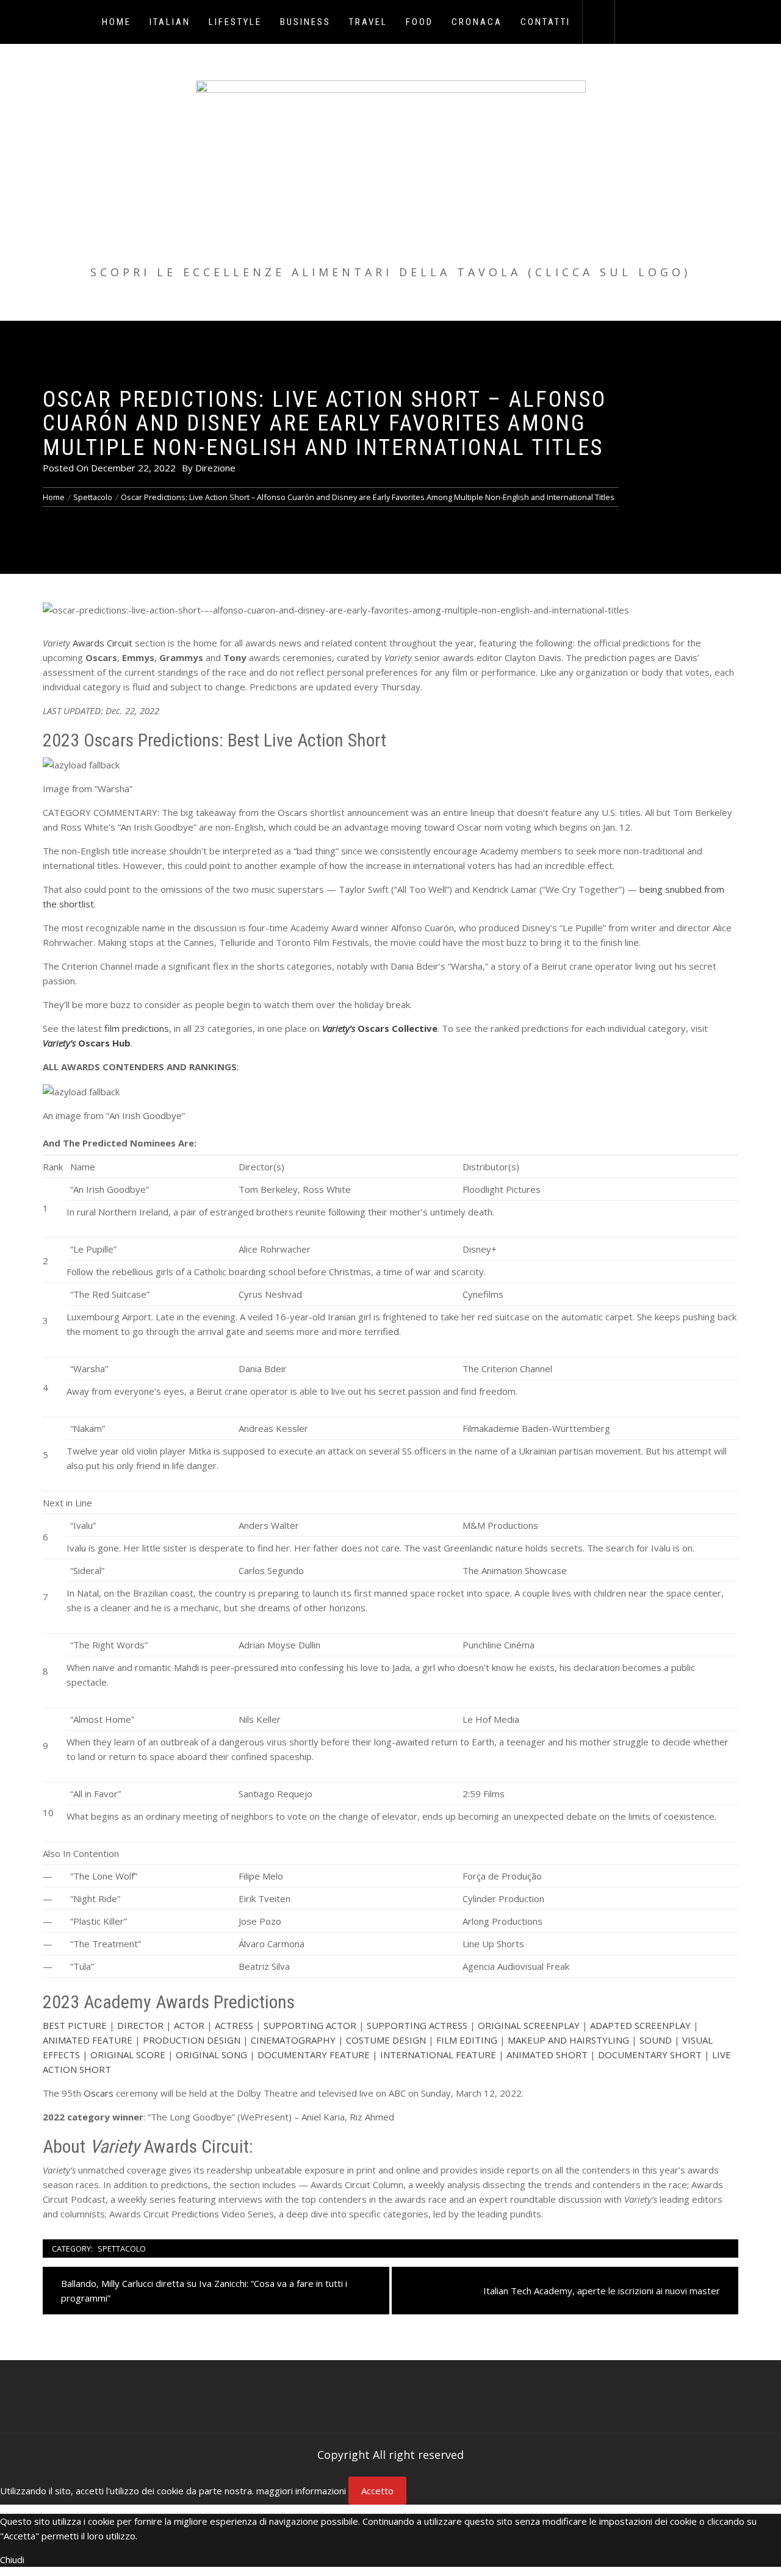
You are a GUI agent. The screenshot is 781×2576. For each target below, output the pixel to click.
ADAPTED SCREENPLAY (640, 2025)
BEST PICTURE (75, 2025)
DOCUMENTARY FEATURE (314, 2055)
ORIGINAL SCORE (128, 2055)
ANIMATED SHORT (547, 2055)
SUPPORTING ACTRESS (417, 2025)
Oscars (99, 2093)
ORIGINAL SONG (211, 2055)
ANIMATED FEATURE (88, 2040)
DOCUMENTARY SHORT (650, 2055)
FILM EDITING (467, 2040)
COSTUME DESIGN (386, 2040)
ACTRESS (234, 2025)
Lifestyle (235, 22)
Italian (170, 22)
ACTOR (189, 2025)
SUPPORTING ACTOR (310, 2025)
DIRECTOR (140, 2025)
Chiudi (12, 2560)
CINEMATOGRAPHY (293, 2040)
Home (117, 22)
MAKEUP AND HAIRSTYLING (568, 2040)
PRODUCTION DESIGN (192, 2040)
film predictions (137, 1028)
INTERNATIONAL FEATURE (438, 2055)
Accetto (377, 2491)
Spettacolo (122, 2249)
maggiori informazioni (301, 2491)
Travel (368, 22)
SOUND (656, 2040)
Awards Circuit (103, 643)
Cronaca (477, 22)
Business (305, 22)
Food (419, 22)
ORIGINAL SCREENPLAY (529, 2025)
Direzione (215, 468)
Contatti (545, 22)
